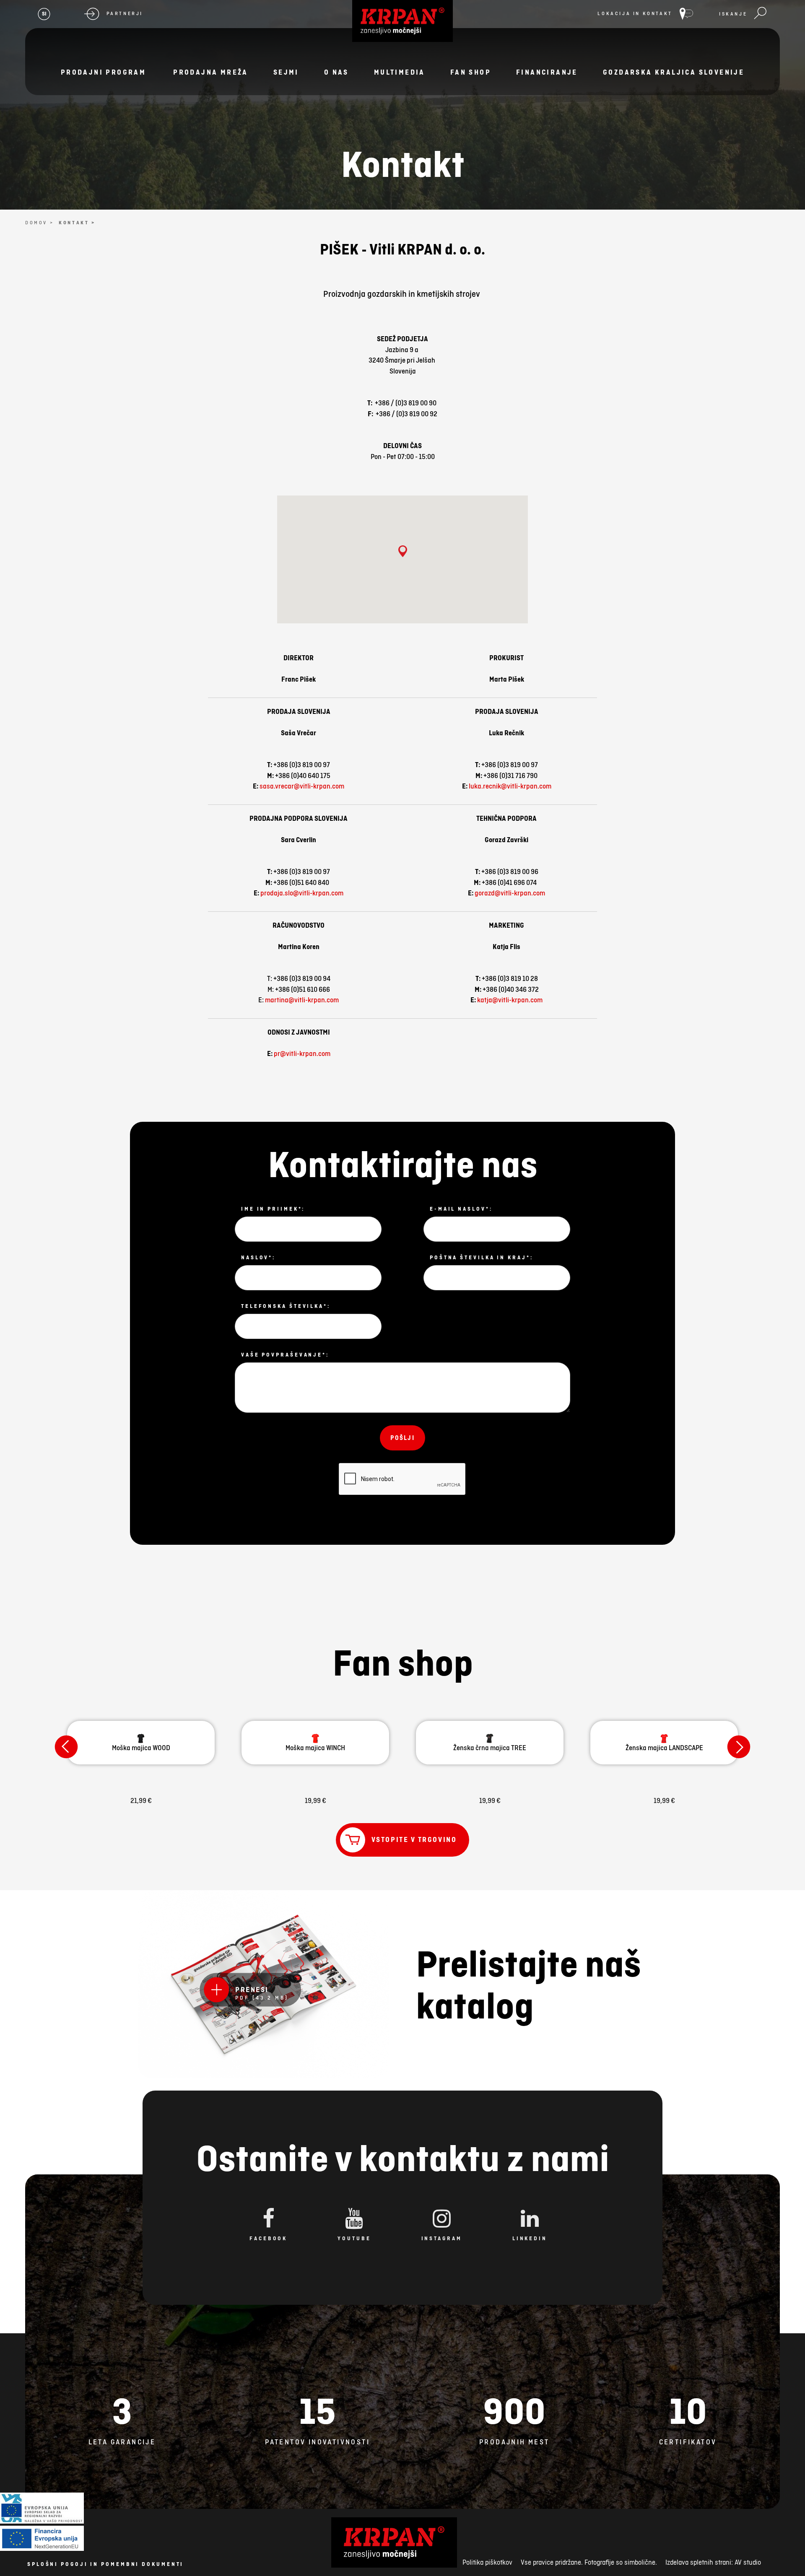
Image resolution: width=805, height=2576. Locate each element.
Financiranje (547, 72)
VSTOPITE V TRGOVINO (414, 1839)
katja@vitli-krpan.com (510, 1000)
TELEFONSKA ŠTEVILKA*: (286, 1306)
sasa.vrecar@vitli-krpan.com (302, 786)
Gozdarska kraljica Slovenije (674, 72)
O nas (336, 72)
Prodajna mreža (211, 72)
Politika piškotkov (487, 2562)
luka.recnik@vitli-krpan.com (510, 786)
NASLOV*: (258, 1258)
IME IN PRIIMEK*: (273, 1209)
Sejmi (286, 72)
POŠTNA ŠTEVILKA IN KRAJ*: (482, 1258)
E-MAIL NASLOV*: (461, 1209)
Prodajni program (103, 72)
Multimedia (400, 72)
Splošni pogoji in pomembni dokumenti (105, 2564)
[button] (403, 553)
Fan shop (471, 72)
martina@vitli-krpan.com (302, 1000)
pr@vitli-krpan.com (302, 1053)
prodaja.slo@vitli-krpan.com (302, 893)
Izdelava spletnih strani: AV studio (713, 2562)
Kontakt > (77, 223)
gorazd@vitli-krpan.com (510, 893)
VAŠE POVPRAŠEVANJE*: (285, 1355)
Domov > (39, 223)
